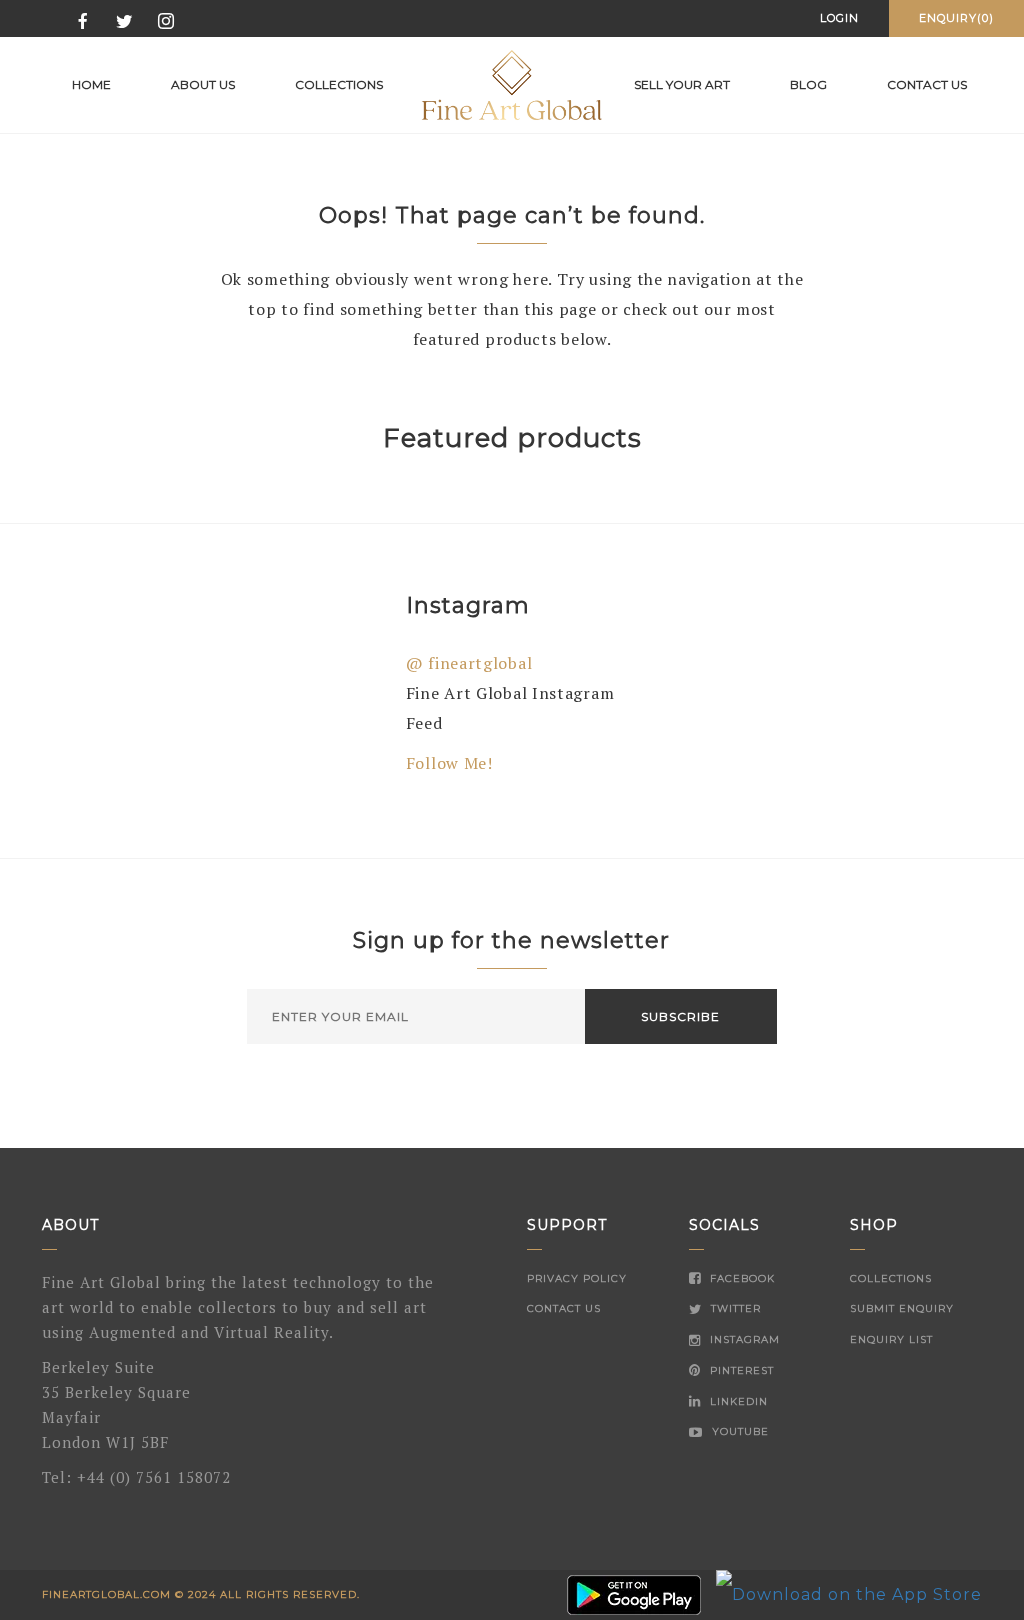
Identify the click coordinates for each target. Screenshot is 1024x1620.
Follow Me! (449, 763)
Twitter (734, 1308)
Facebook (740, 1278)
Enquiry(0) (956, 18)
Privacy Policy (577, 1278)
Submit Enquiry (902, 1308)
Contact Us (564, 1308)
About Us (203, 84)
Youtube (738, 1431)
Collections (339, 84)
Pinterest (740, 1370)
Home (91, 84)
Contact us (927, 84)
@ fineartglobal (469, 663)
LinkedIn (737, 1401)
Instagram (743, 1339)
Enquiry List (891, 1339)
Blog (808, 84)
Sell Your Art (682, 84)
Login (839, 18)
